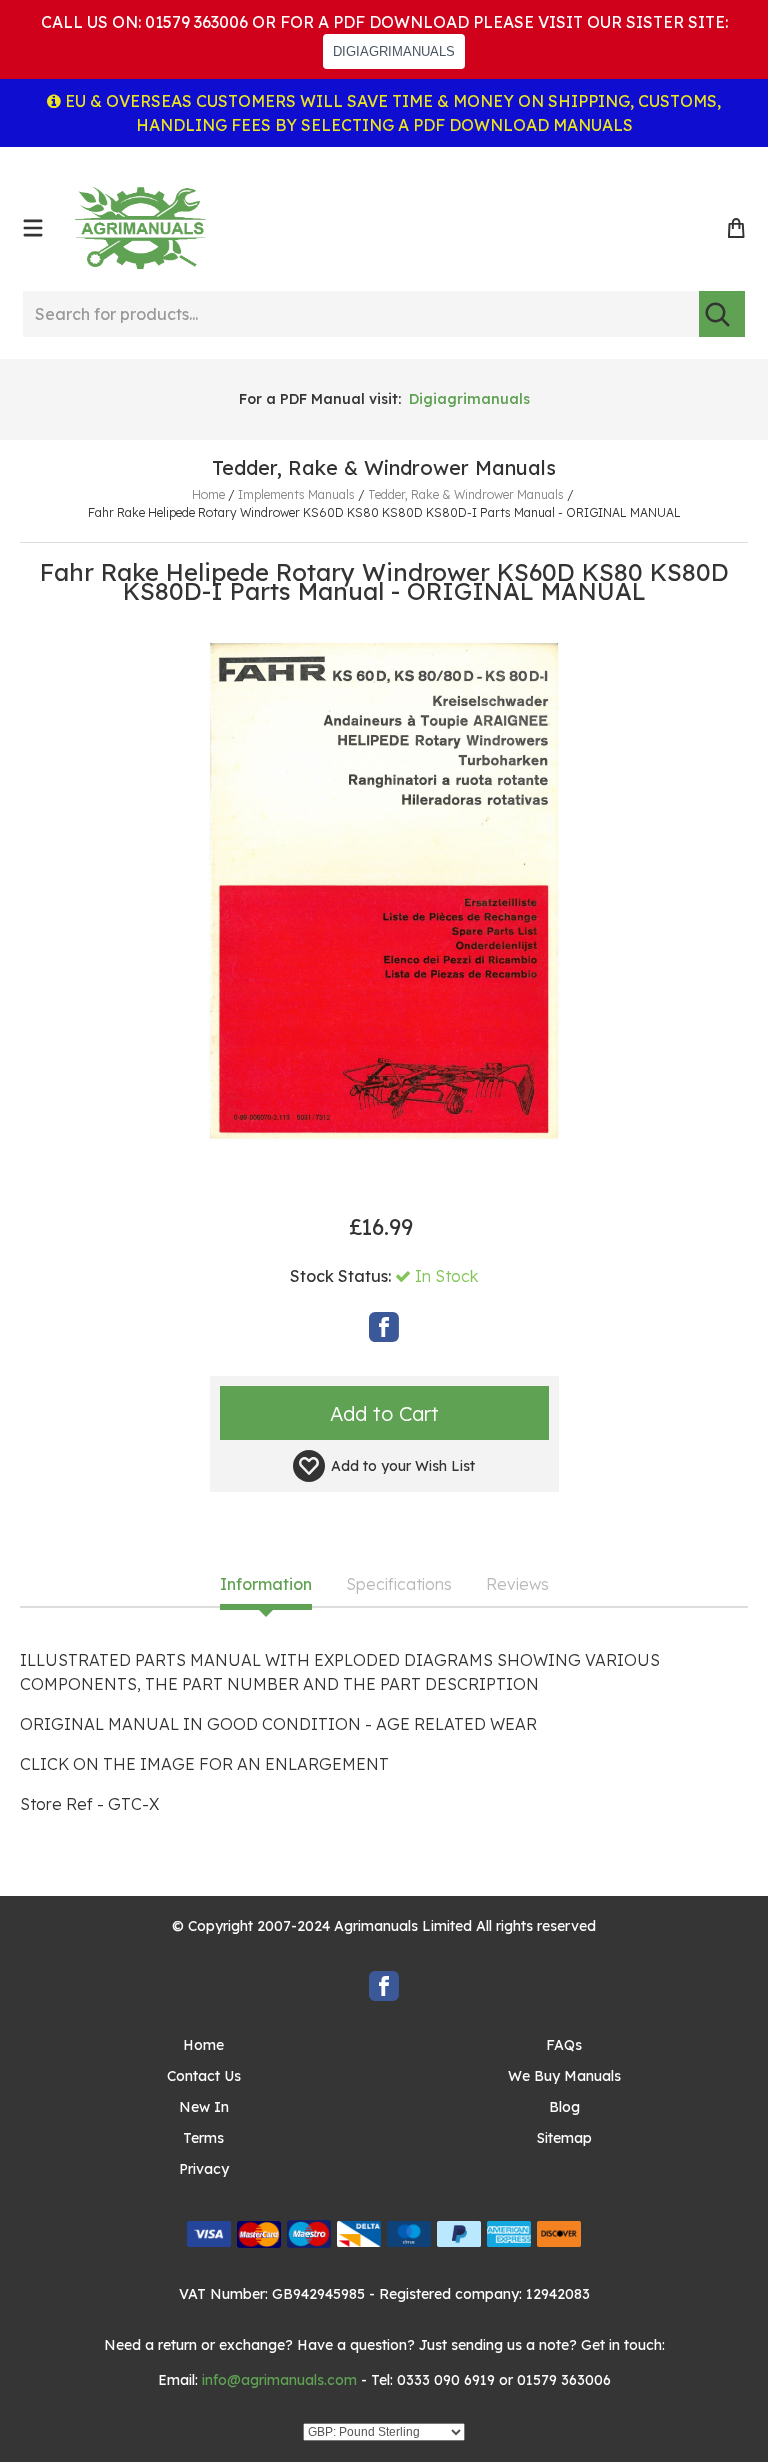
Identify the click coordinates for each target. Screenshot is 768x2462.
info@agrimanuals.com (279, 2380)
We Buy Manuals (564, 2076)
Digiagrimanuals (469, 399)
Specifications (399, 1585)
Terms (203, 2138)
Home (203, 2045)
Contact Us (204, 2076)
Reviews (517, 1585)
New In (204, 2107)
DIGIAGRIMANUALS (394, 51)
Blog (564, 2107)
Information (266, 1585)
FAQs (564, 2045)
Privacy (204, 2169)
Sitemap (564, 2138)
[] (722, 314)
